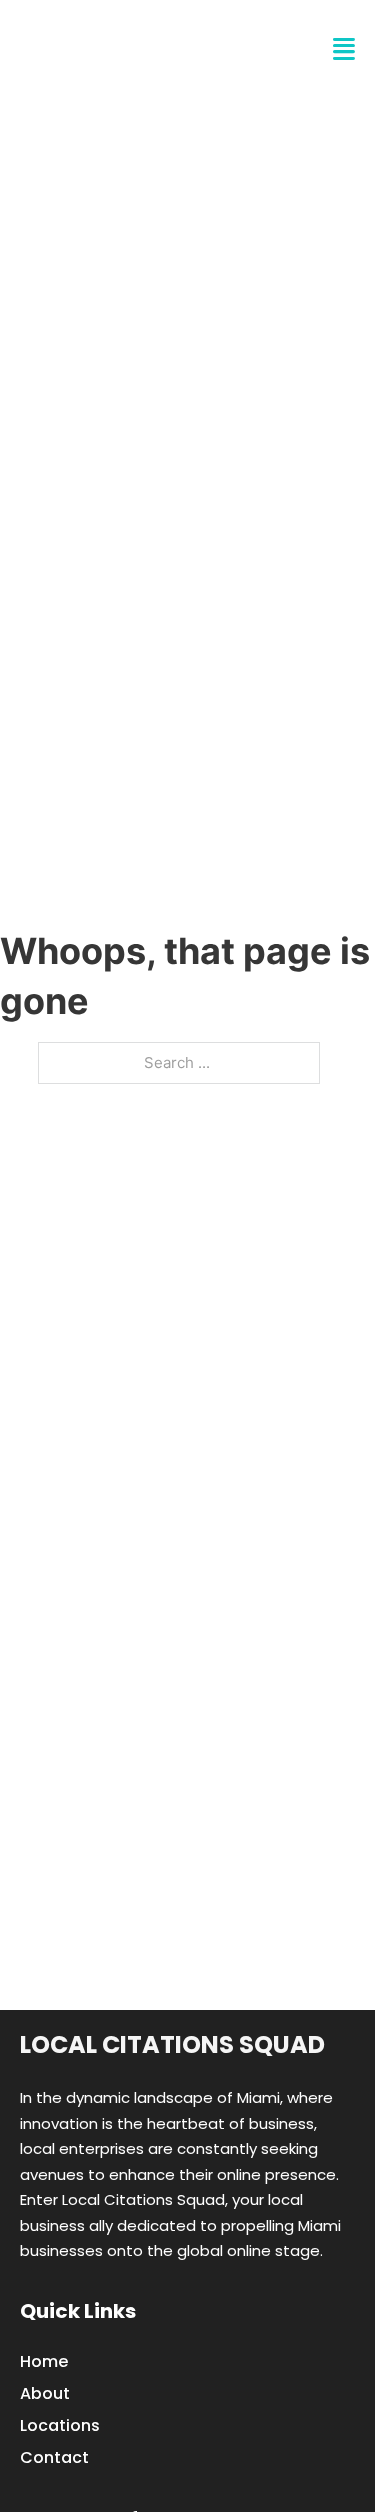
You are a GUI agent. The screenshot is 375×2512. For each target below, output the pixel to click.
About (45, 2393)
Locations (60, 2425)
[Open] (344, 49)
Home (44, 2361)
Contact (54, 2457)
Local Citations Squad (172, 2044)
